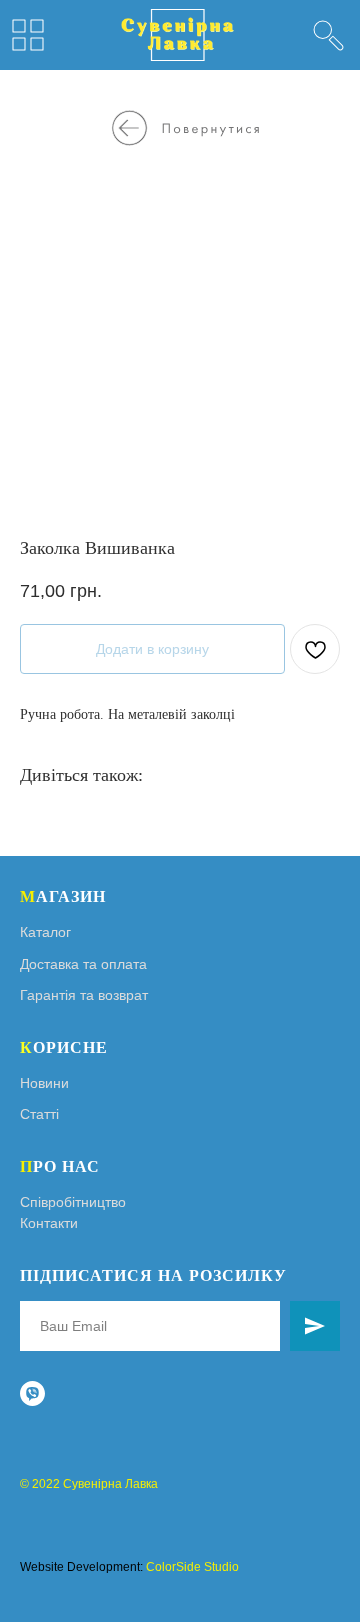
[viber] (32, 1393)
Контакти (49, 1223)
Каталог (45, 932)
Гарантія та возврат (84, 995)
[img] (328, 35)
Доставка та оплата (83, 964)
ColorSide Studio (192, 1567)
